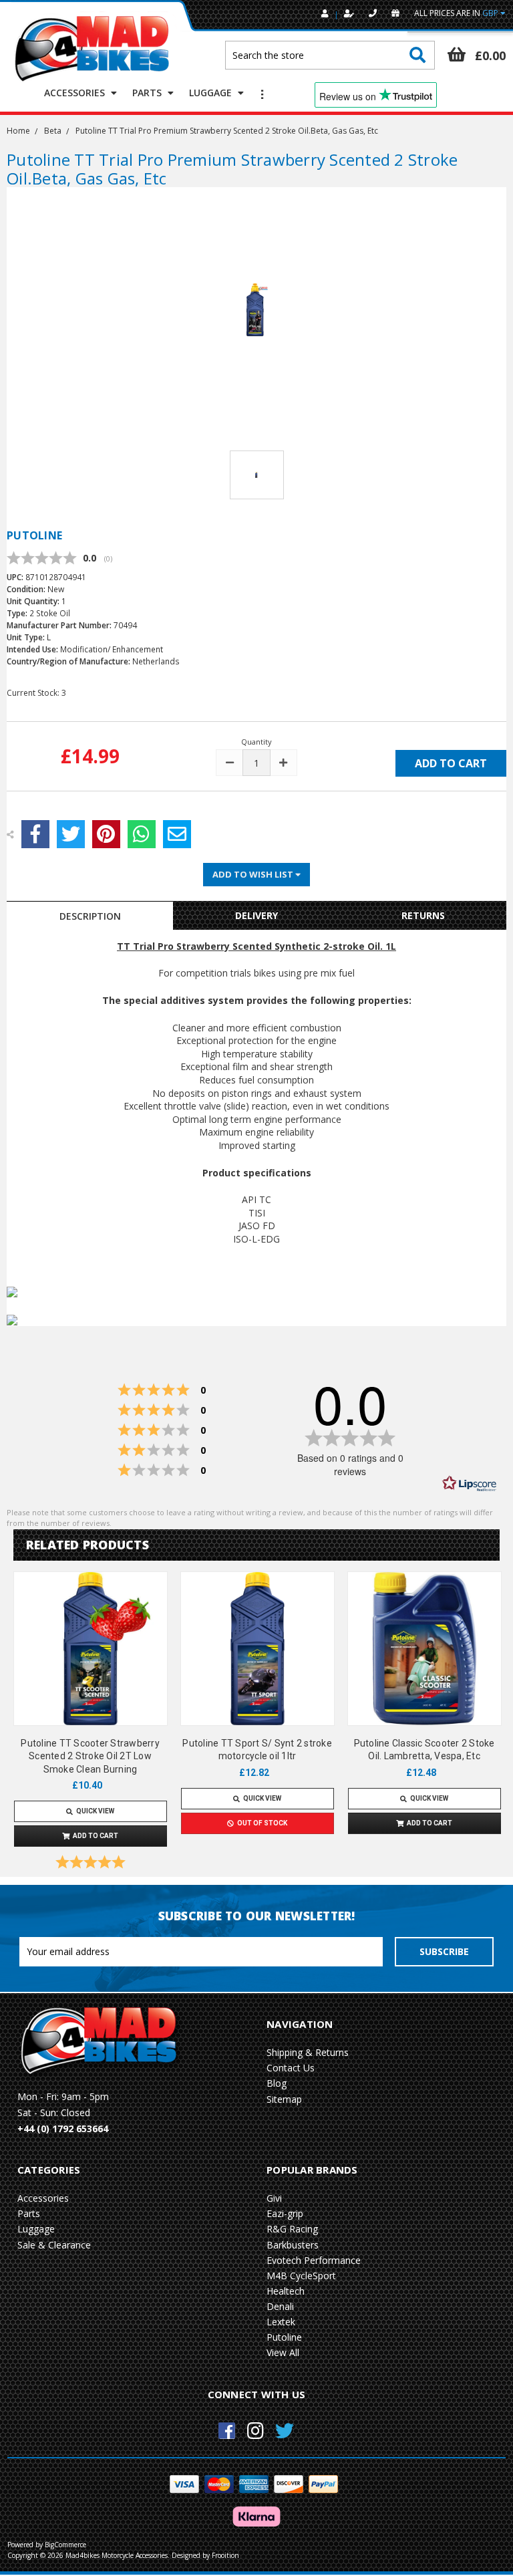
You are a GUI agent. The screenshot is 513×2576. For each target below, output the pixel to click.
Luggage (212, 93)
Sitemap (284, 2099)
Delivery (256, 915)
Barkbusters (293, 2245)
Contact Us (291, 2068)
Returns (423, 915)
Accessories (76, 93)
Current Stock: (36, 693)
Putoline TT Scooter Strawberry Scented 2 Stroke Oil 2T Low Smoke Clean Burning (90, 1756)
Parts (148, 93)
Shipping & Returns (308, 2052)
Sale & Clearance (54, 2245)
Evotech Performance (314, 2260)
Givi (274, 2198)
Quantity (256, 742)
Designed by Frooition (205, 2555)
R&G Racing (292, 2229)
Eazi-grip (285, 2213)
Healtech (286, 2291)
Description (90, 916)
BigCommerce (65, 2545)
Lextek (281, 2322)
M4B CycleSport (301, 2276)
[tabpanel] (90, 1723)
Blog (277, 2083)
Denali (280, 2306)
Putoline (284, 2337)
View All (283, 2352)
